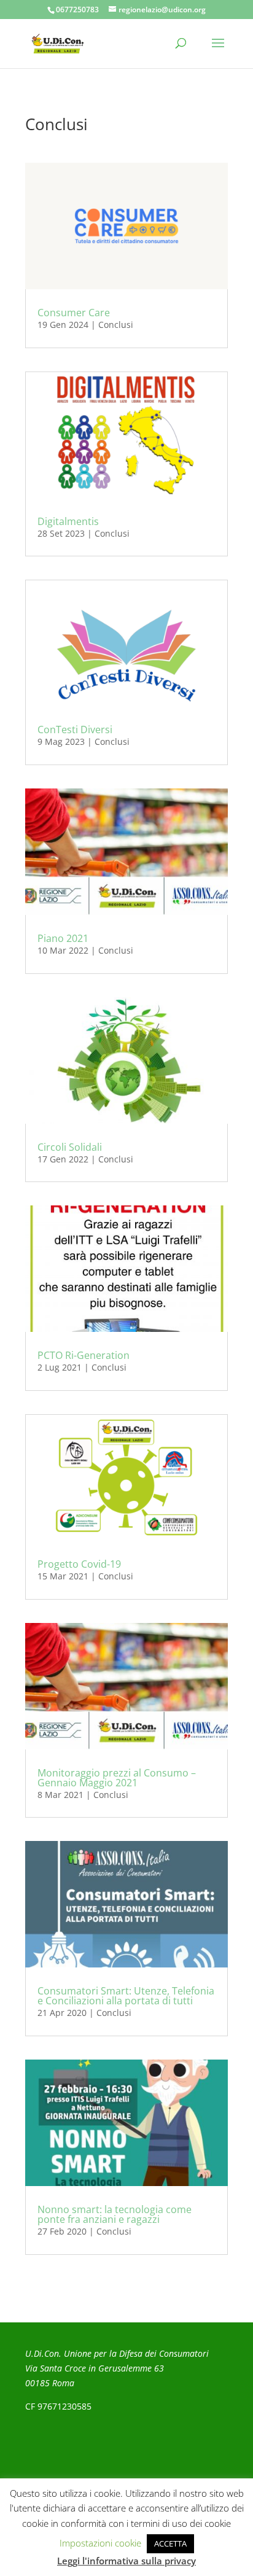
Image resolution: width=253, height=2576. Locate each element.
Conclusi (116, 325)
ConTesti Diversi (75, 730)
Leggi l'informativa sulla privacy (126, 2561)
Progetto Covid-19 (79, 1564)
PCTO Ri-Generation (84, 1355)
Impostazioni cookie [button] (100, 2543)
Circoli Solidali (70, 1147)
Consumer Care (74, 313)
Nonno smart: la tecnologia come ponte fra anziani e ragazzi (115, 2214)
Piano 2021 (63, 938)
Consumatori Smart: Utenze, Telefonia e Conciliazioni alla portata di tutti (126, 1996)
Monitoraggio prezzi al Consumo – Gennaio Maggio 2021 (117, 1778)
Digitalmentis (68, 521)
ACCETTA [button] (170, 2543)
